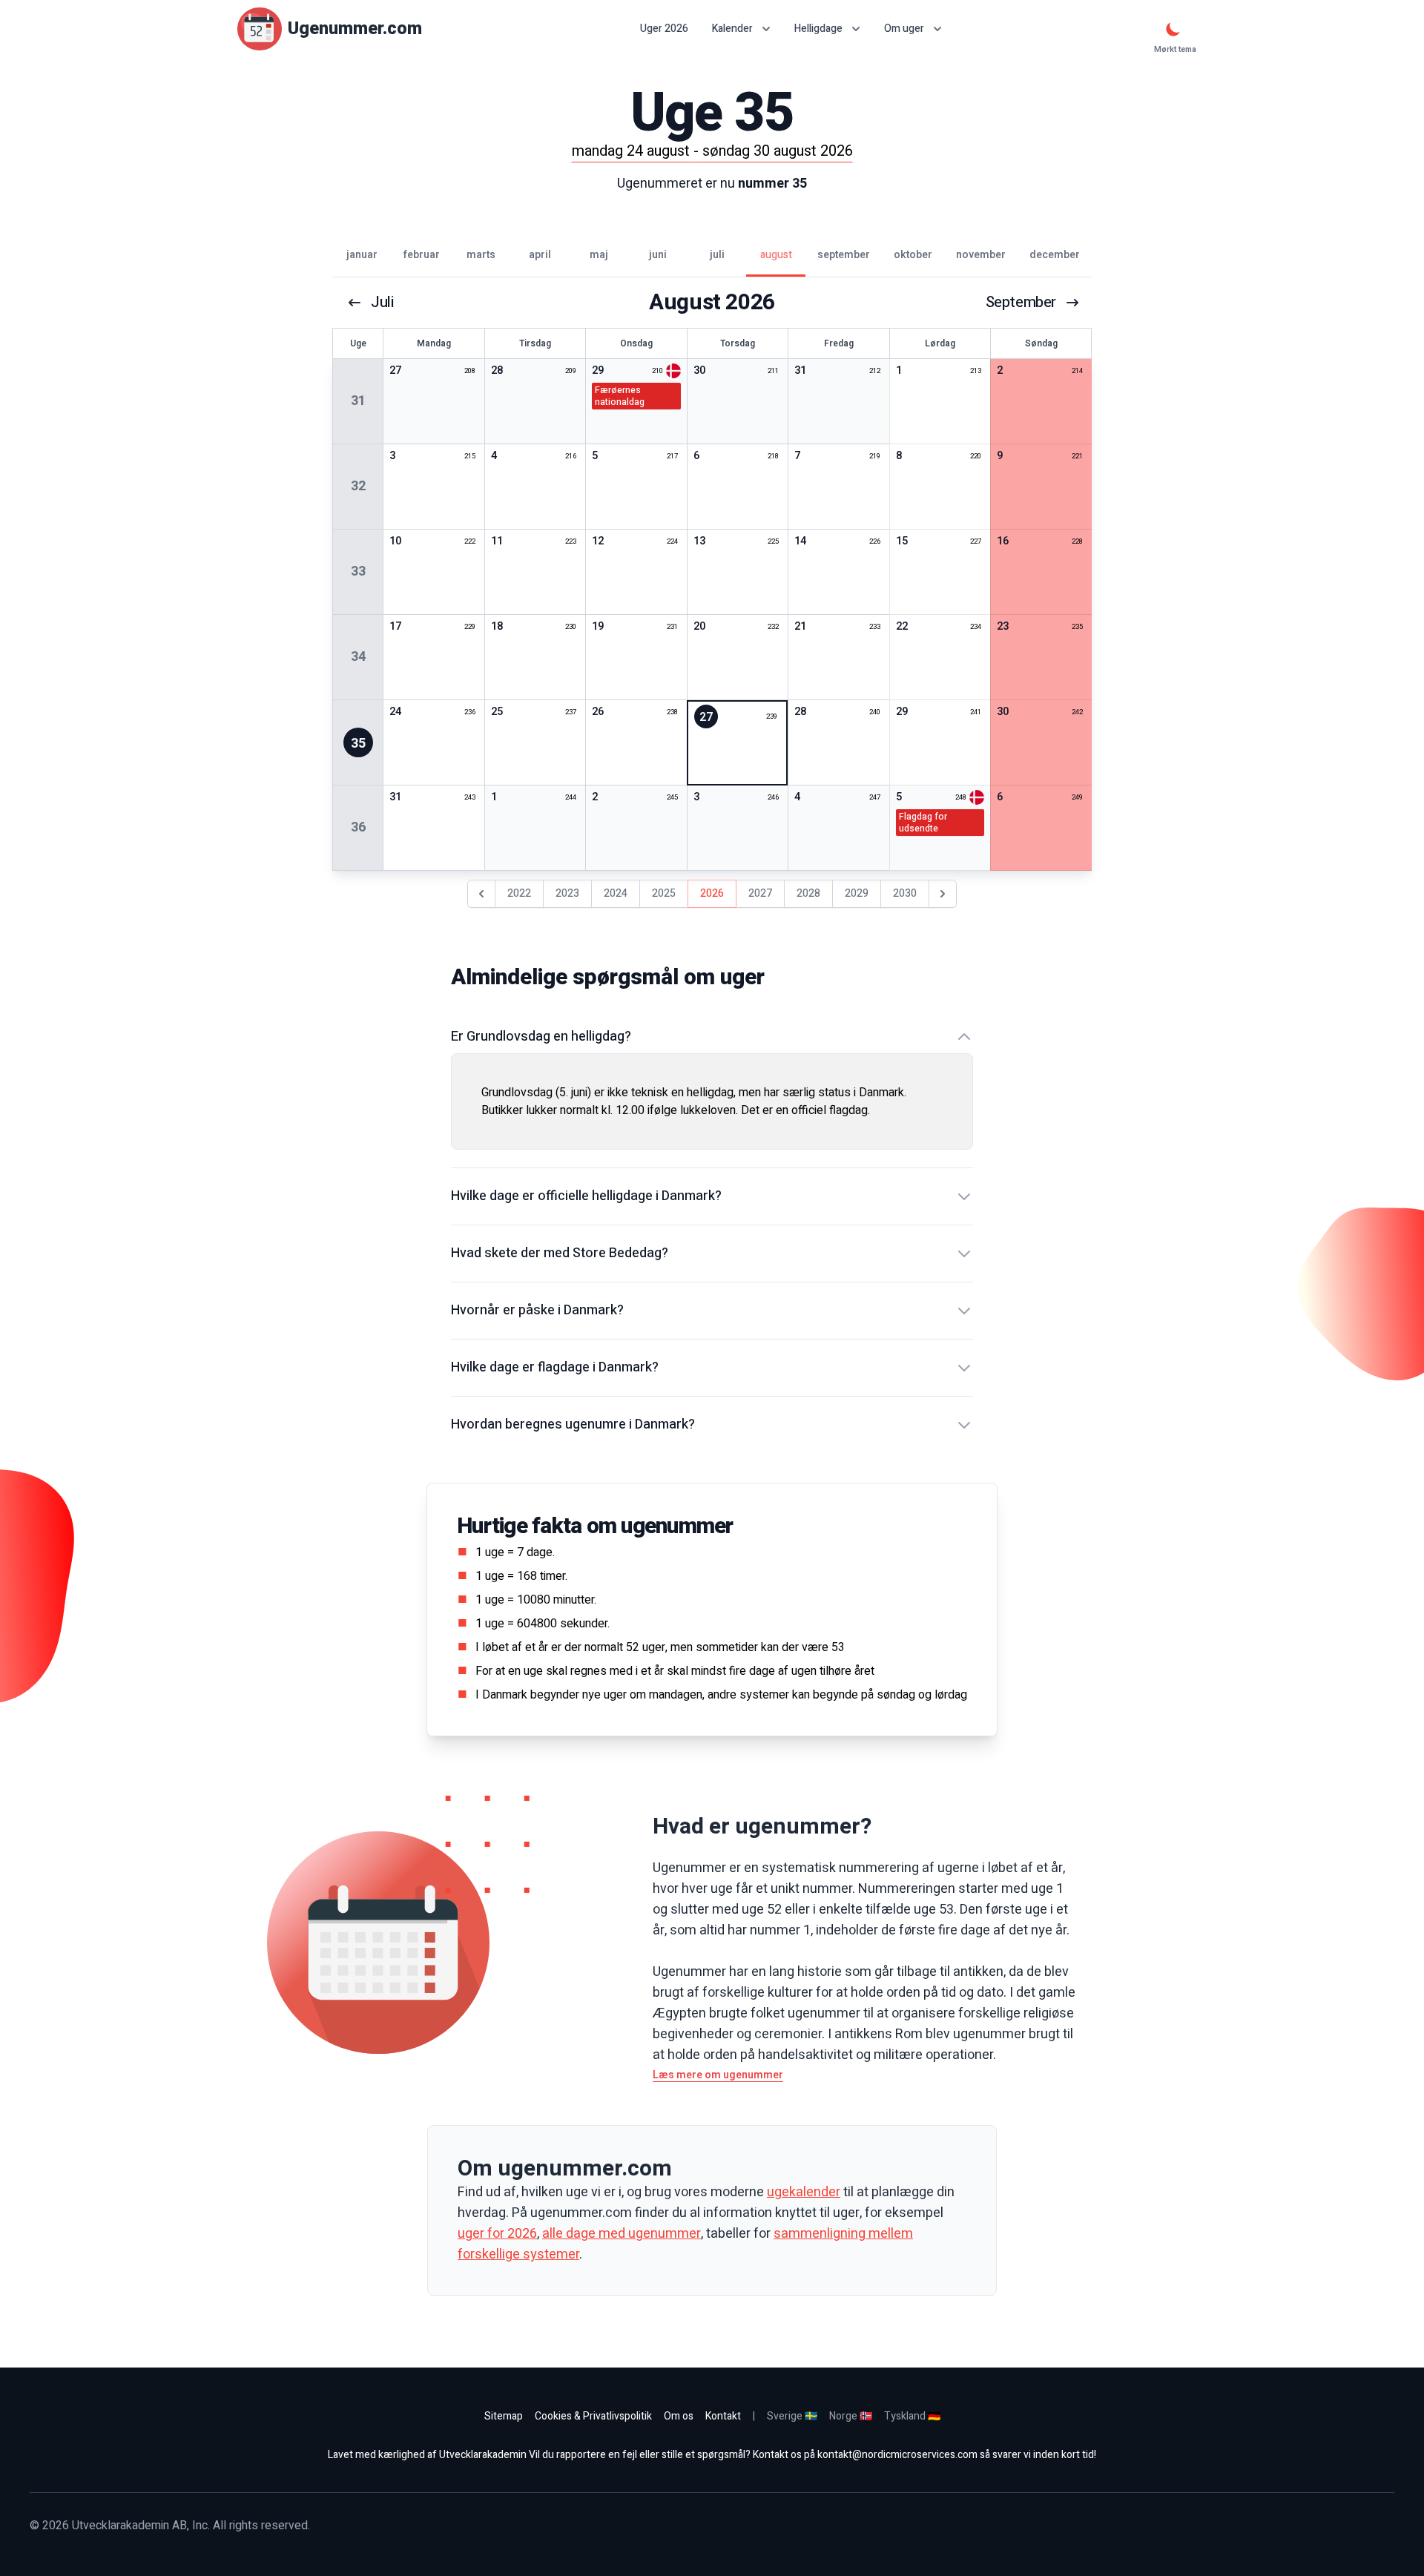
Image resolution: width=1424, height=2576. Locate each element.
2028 (808, 893)
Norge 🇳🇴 (851, 2416)
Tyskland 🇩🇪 (912, 2416)
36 (358, 827)
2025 (664, 893)
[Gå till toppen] (1397, 2549)
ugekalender (804, 2192)
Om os (679, 2416)
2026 (712, 893)
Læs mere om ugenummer (718, 2075)
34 (358, 657)
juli (382, 303)
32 (358, 486)
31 (358, 401)
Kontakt (723, 2416)
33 (358, 571)
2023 (567, 893)
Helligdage (818, 29)
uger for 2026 (497, 2234)
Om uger (904, 29)
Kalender (732, 29)
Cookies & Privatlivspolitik (593, 2416)
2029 (857, 893)
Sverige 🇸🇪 (792, 2416)
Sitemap (504, 2416)
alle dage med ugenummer (622, 2234)
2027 (760, 893)
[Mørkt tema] (1173, 29)
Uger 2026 (664, 29)
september (1021, 303)
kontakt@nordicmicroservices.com (897, 2455)
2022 (519, 893)
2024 (616, 893)
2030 (905, 893)
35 (358, 744)
